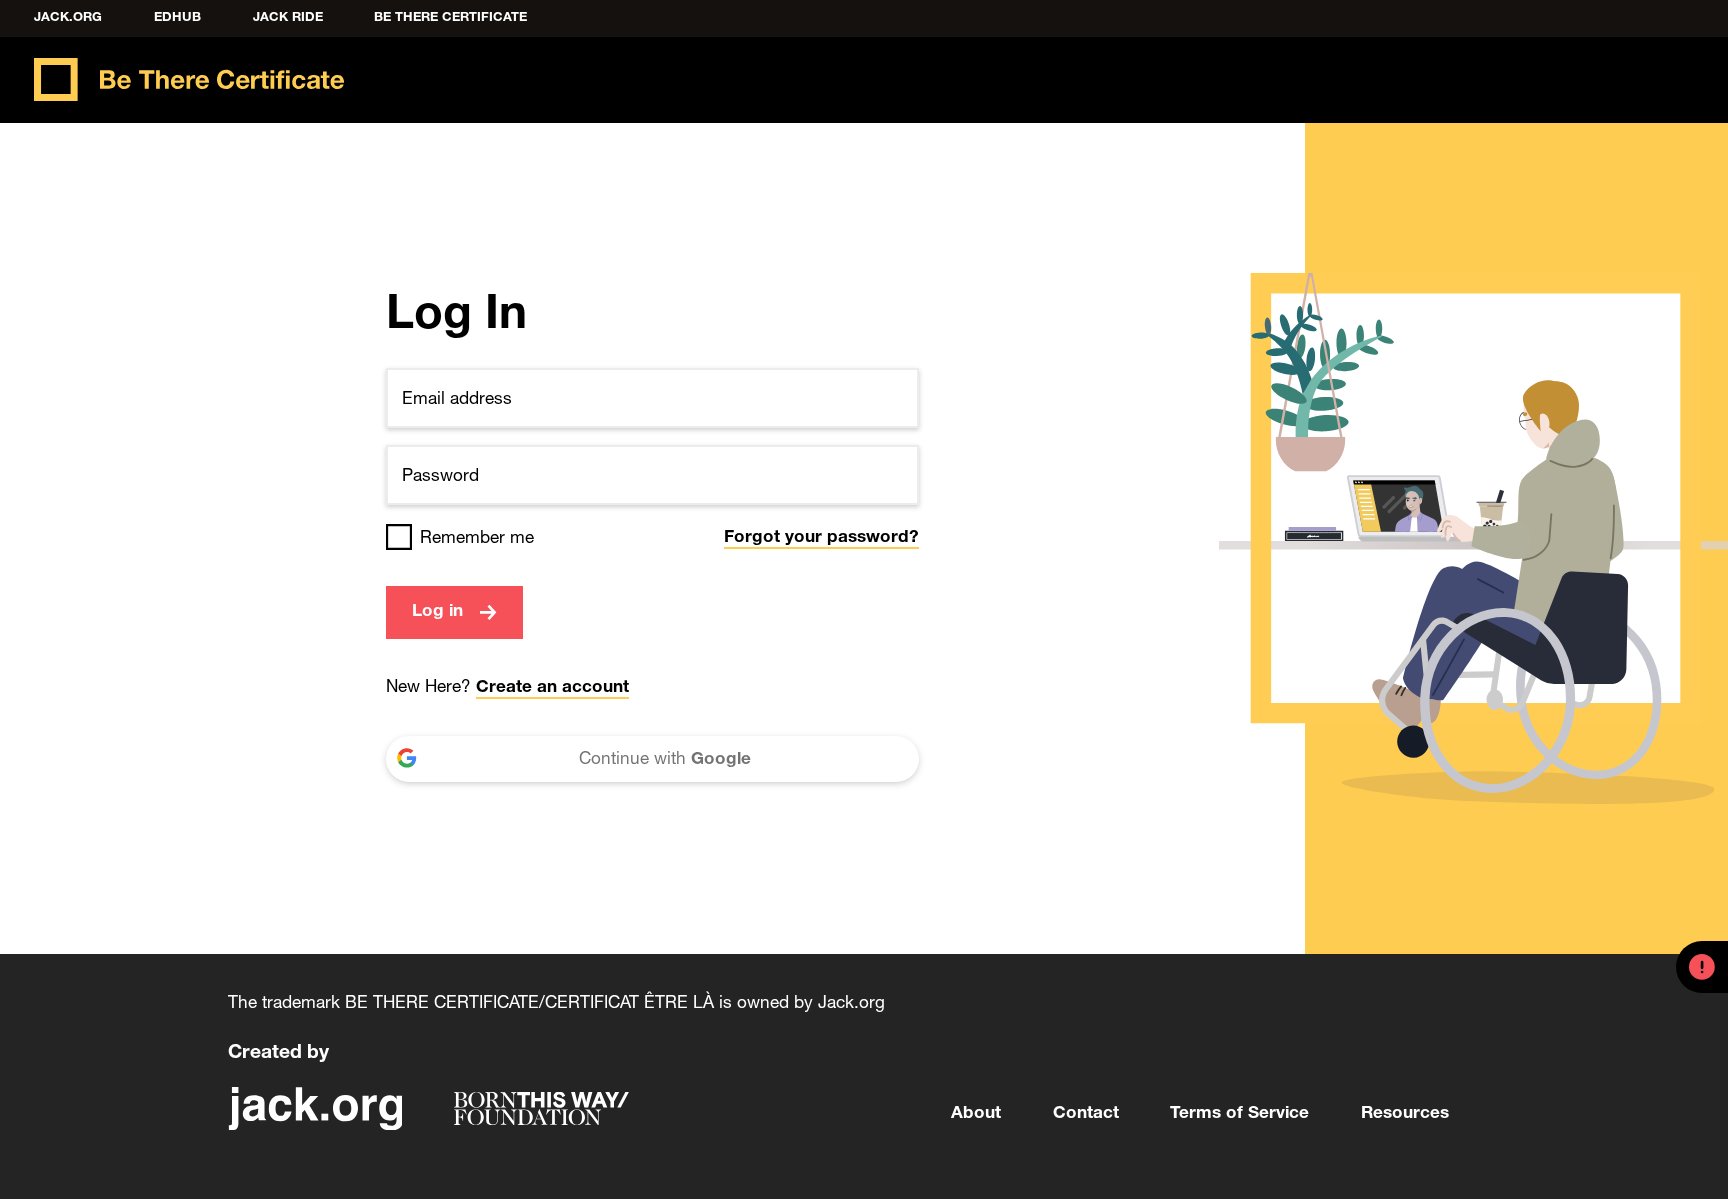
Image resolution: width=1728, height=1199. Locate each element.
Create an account (552, 688)
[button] (1702, 967)
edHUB (177, 18)
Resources (1405, 1114)
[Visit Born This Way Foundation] (541, 1108)
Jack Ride (288, 18)
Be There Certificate (450, 18)
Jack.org (68, 18)
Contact (1086, 1114)
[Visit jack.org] (315, 1109)
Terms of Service (1239, 1114)
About (976, 1114)
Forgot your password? (821, 538)
